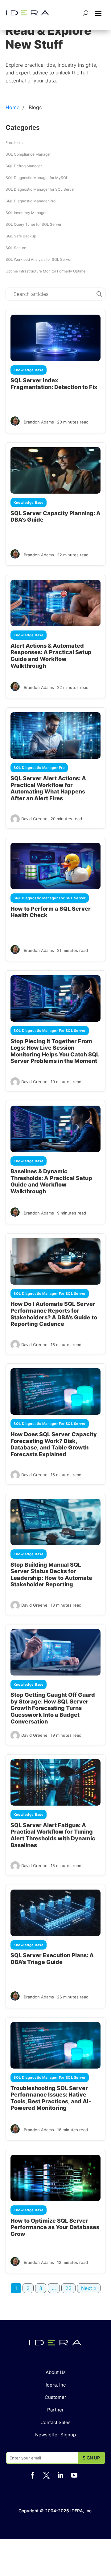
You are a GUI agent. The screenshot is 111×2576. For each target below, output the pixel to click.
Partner (55, 2410)
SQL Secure (16, 248)
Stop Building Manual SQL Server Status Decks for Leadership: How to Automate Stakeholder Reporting (51, 1575)
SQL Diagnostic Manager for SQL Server (40, 189)
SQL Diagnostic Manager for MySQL (37, 178)
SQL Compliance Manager (28, 154)
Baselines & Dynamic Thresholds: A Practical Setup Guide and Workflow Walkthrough (51, 1181)
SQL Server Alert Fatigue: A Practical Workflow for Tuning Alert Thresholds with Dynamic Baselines (53, 1835)
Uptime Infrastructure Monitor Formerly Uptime (45, 271)
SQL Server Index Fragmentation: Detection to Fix (54, 384)
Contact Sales (55, 2422)
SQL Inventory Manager (26, 213)
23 (68, 2288)
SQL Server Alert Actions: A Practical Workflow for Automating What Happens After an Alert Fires (48, 788)
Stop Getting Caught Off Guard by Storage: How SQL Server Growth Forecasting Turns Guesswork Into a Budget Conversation (53, 1708)
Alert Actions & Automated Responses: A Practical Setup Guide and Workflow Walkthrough (51, 656)
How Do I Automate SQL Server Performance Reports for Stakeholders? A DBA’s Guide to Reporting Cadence (54, 1314)
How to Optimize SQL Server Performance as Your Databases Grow (55, 2227)
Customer (55, 2397)
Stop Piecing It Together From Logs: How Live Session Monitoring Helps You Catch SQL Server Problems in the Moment (55, 1051)
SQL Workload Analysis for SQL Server (39, 259)
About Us (56, 2372)
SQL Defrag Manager (24, 166)
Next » (89, 2288)
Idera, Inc (56, 2385)
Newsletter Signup (55, 2435)
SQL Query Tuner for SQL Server (33, 224)
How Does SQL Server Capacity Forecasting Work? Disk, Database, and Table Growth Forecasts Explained (54, 1444)
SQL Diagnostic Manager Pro (31, 201)
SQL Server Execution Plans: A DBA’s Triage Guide (52, 1959)
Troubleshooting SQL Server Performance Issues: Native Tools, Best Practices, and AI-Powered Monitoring (51, 2098)
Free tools (14, 143)
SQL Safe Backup (21, 236)
